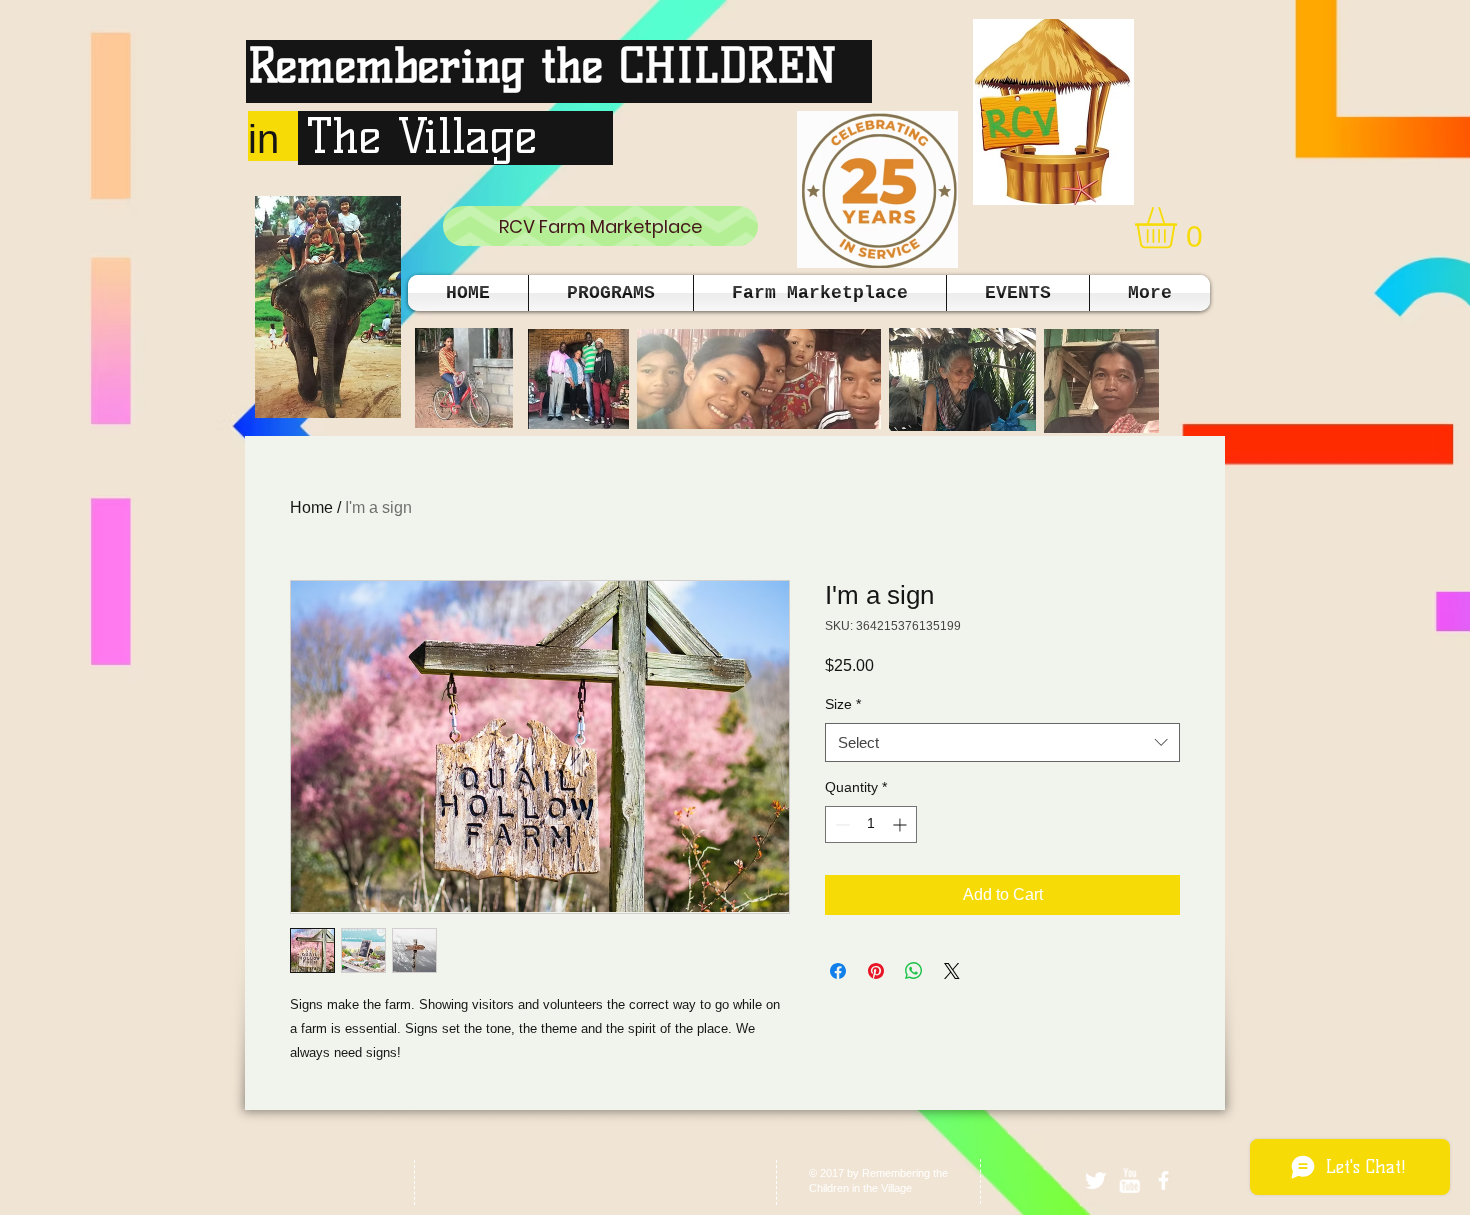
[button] (1180, 227)
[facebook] (1163, 1180)
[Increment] (901, 824)
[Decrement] (840, 824)
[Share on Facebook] (838, 971)
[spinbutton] (871, 824)
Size (843, 704)
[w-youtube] (1129, 1180)
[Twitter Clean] (1095, 1180)
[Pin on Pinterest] (876, 971)
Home (311, 507)
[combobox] (1002, 742)
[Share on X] (952, 971)
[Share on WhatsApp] (914, 971)
